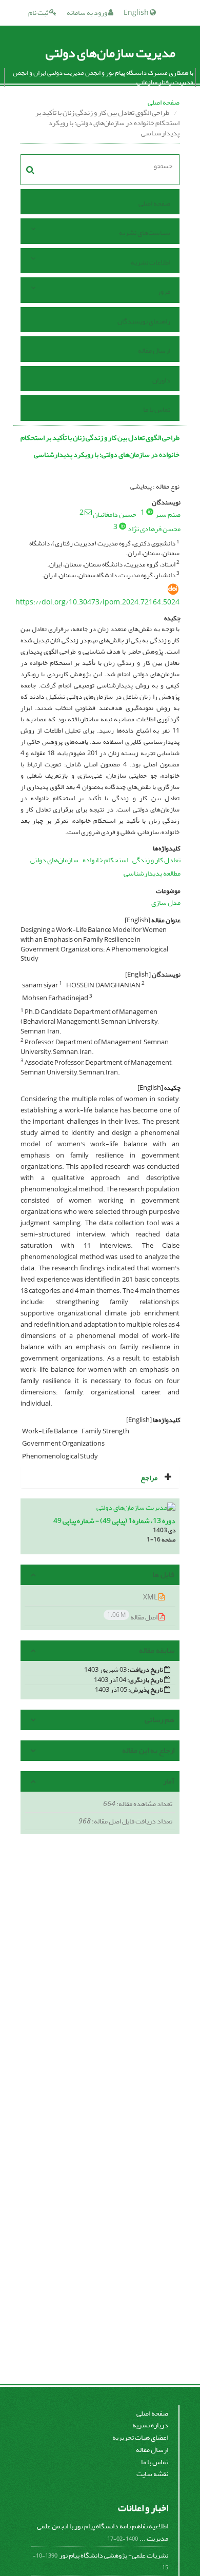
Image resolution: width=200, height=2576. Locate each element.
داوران (161, 380)
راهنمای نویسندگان (144, 321)
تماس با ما (157, 409)
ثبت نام (39, 13)
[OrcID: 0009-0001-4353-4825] (150, 512)
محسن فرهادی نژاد (154, 529)
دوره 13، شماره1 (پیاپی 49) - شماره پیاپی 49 (114, 1521)
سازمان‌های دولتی (54, 860)
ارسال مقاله (154, 350)
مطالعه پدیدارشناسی (152, 873)
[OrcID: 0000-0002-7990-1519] (123, 526)
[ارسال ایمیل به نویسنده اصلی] (88, 512)
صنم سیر (168, 514)
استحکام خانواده (105, 860)
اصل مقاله (133, 1617)
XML (151, 1597)
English (137, 13)
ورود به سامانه (87, 13)
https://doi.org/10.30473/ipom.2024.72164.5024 (97, 602)
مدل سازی (166, 902)
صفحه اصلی (164, 102)
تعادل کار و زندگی (156, 860)
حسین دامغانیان (115, 514)
